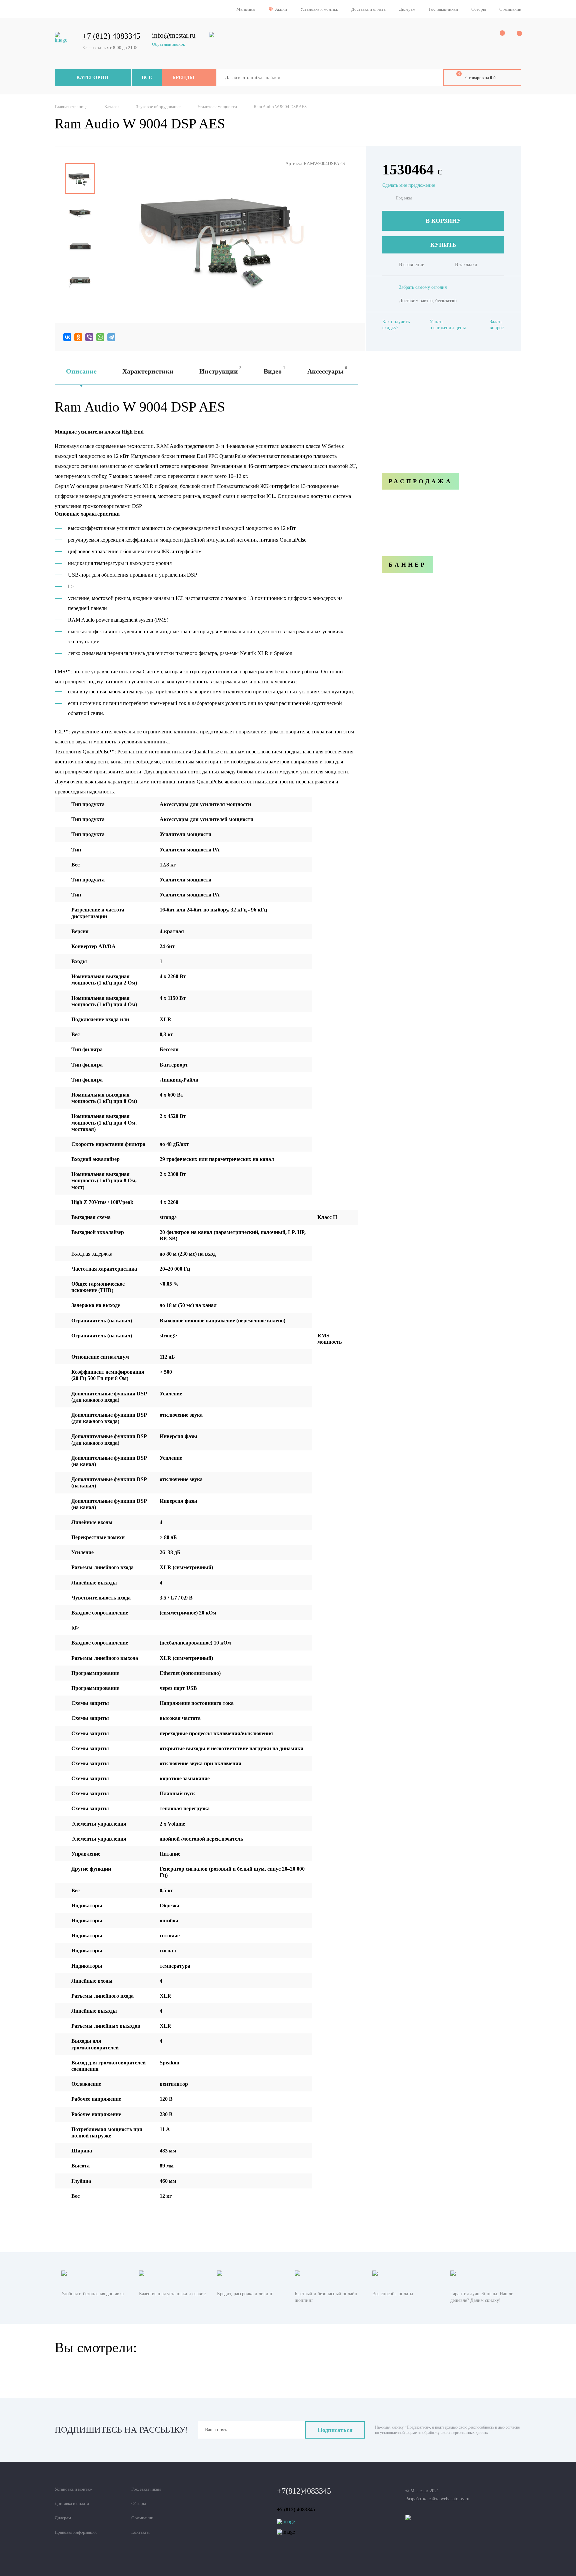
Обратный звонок (168, 44)
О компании (510, 9)
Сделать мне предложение (409, 185)
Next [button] (80, 301)
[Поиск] (433, 78)
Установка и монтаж (319, 9)
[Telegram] (111, 337)
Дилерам (407, 9)
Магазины (246, 9)
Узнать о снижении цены (448, 325)
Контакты (140, 2532)
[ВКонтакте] (67, 337)
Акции (281, 9)
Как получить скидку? (396, 325)
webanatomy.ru (455, 2499)
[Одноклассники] (78, 337)
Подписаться (335, 2430)
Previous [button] (80, 158)
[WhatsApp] (100, 337)
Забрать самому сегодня (423, 287)
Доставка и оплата (368, 9)
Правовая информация (76, 2532)
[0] (498, 37)
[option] (80, 178)
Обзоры (479, 9)
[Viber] (89, 337)
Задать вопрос (497, 325)
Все (147, 77)
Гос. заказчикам (443, 9)
